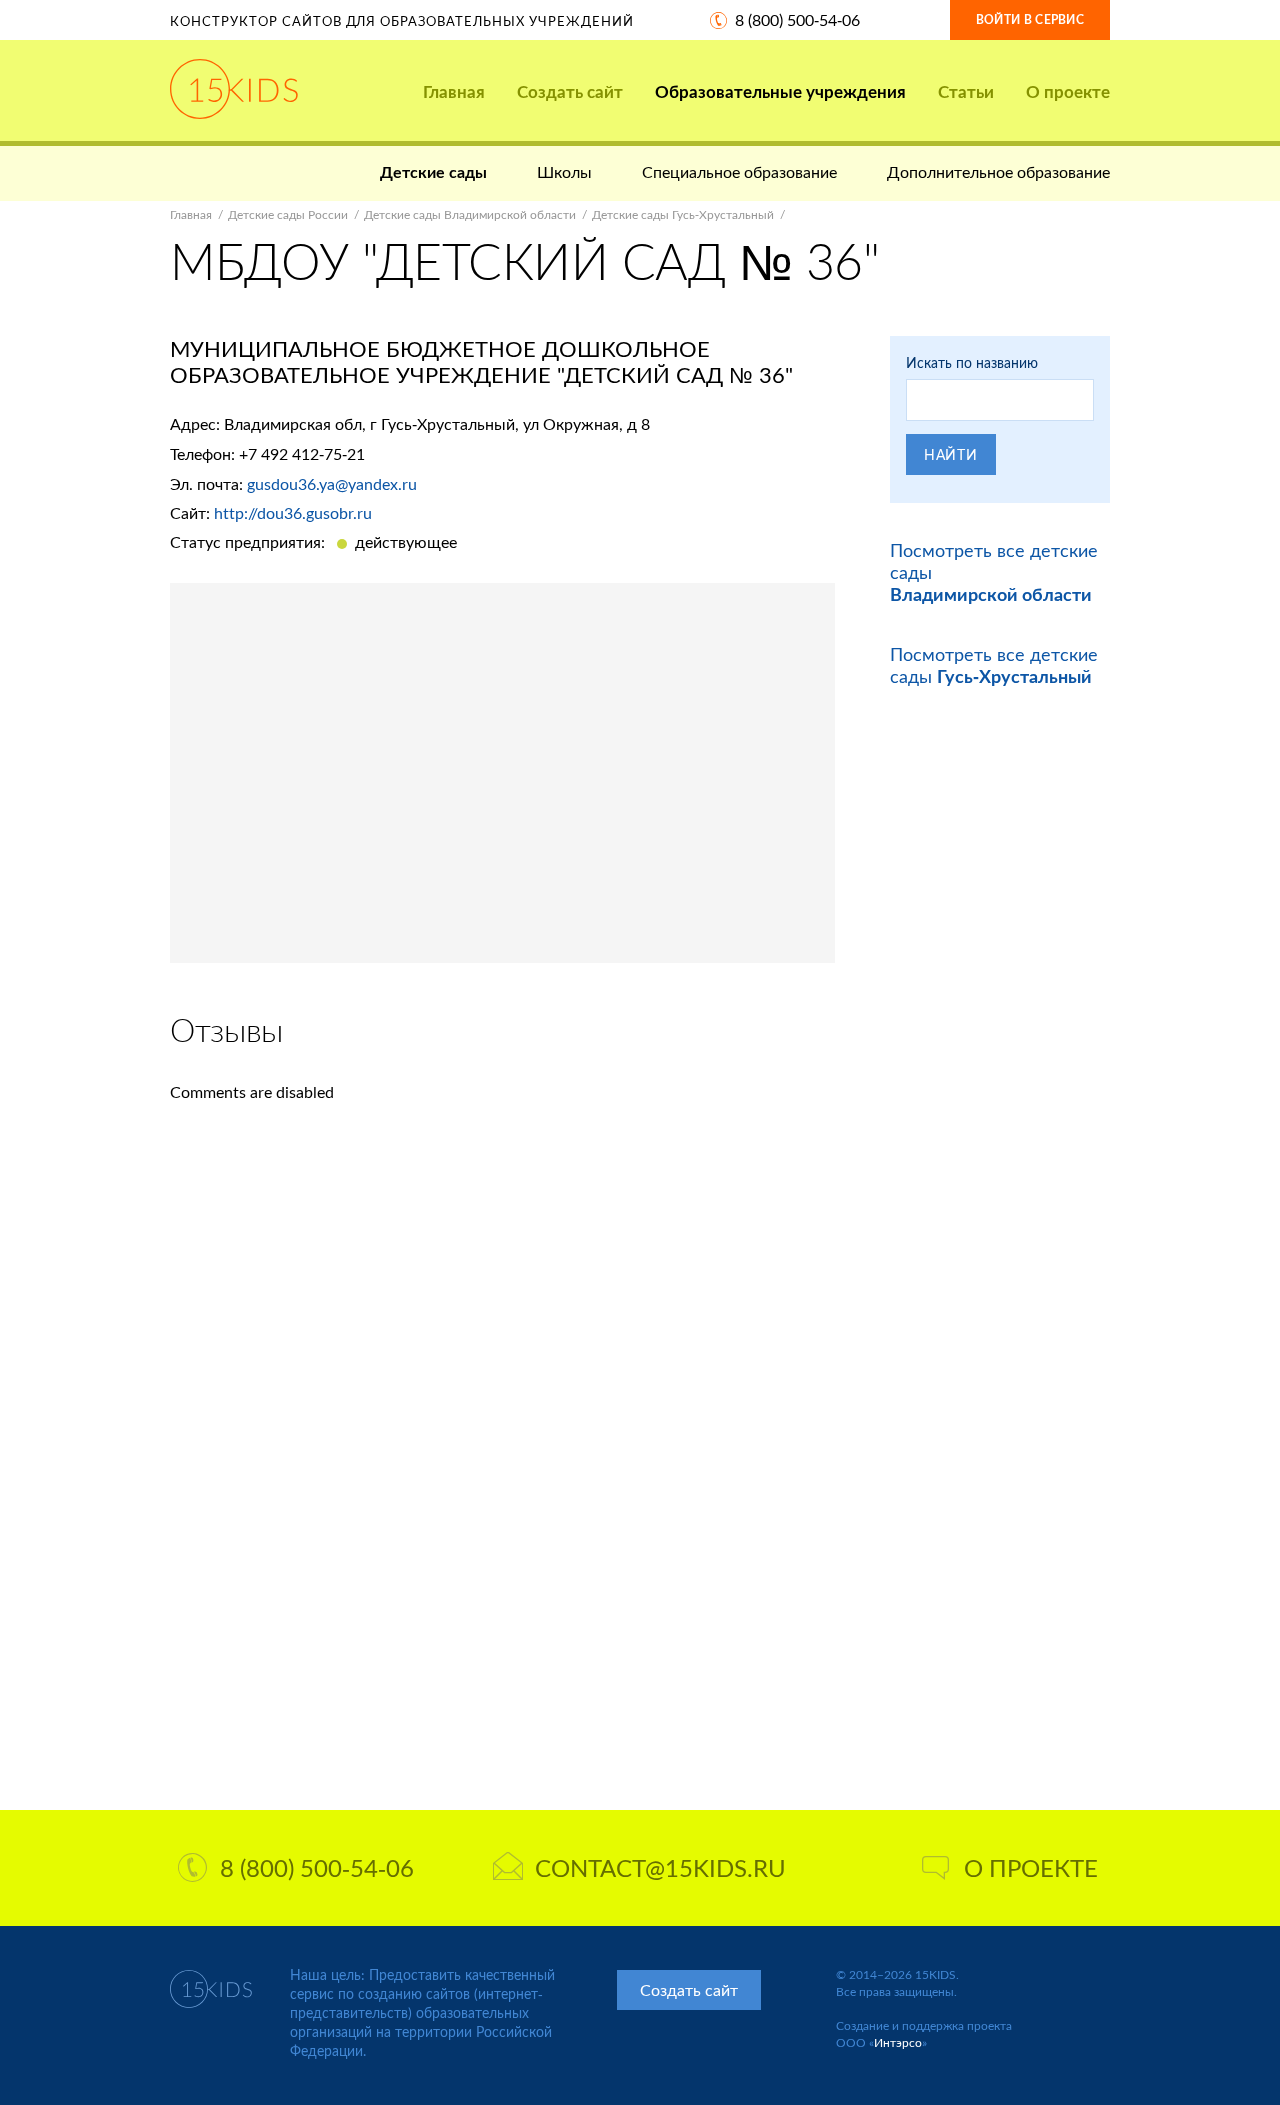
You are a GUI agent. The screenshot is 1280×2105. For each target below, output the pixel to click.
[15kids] (234, 89)
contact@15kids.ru (660, 1867)
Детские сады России (288, 214)
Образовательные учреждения (780, 91)
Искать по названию (972, 362)
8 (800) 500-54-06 (797, 19)
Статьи (966, 91)
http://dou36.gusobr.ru (293, 512)
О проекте (1068, 91)
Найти (951, 454)
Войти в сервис (1030, 19)
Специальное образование (739, 171)
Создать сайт (570, 91)
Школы (564, 171)
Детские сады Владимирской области (470, 214)
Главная (454, 91)
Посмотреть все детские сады (994, 665)
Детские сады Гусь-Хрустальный (683, 214)
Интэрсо (898, 2042)
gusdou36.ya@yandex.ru (332, 483)
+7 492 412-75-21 (302, 453)
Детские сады (433, 171)
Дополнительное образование (998, 171)
